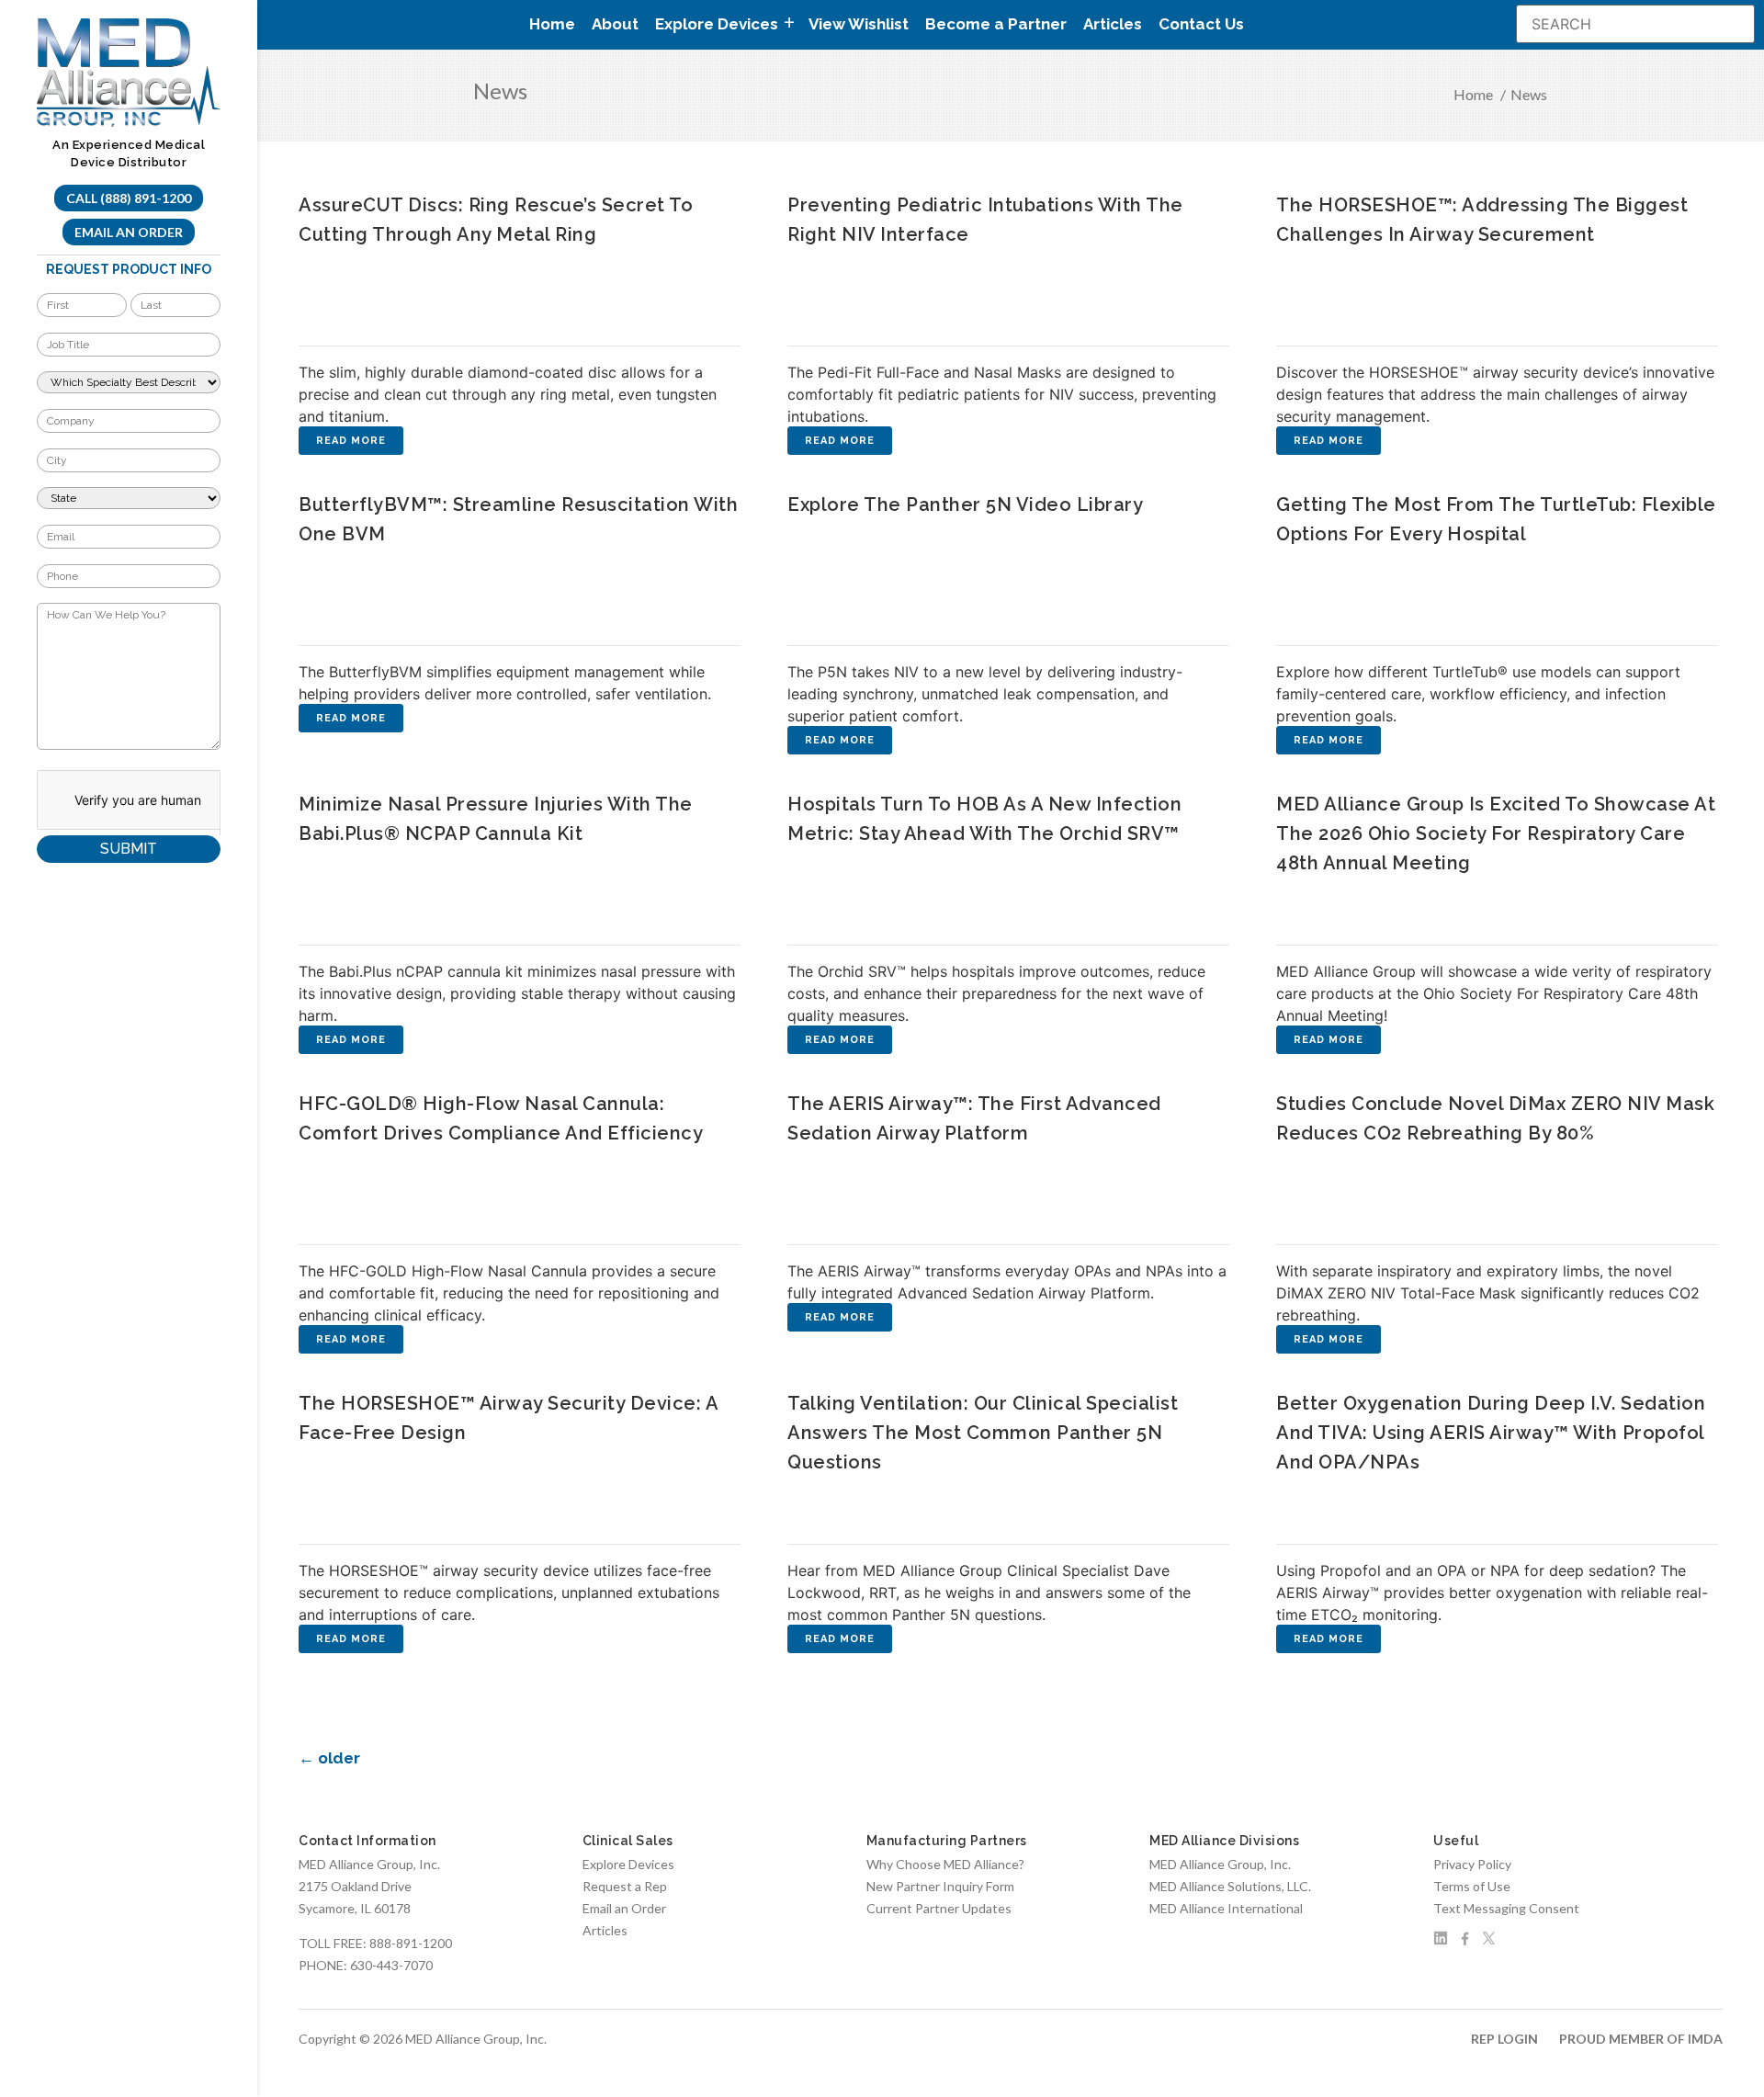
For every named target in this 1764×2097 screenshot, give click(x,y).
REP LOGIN (1504, 2039)
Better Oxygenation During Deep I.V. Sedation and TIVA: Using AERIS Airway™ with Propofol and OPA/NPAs (1491, 1433)
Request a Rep (625, 1886)
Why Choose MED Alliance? (945, 1864)
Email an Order (129, 232)
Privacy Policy (1472, 1864)
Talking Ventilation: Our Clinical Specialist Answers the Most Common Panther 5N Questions (983, 1433)
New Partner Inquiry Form (940, 1886)
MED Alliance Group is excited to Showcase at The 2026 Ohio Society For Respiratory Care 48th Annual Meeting (1496, 833)
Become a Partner (996, 24)
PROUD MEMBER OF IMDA (1641, 2039)
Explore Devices (628, 1864)
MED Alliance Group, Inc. (1220, 1864)
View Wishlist (859, 24)
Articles (1113, 24)
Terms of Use (1472, 1886)
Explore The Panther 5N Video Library (965, 504)
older (329, 1758)
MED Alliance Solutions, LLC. (1230, 1886)
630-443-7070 (391, 1965)
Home (552, 24)
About (615, 24)
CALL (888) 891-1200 (129, 198)
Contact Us (1201, 24)
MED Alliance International (1226, 1908)
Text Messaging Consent (1506, 1908)
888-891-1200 (411, 1943)
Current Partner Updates (939, 1908)
